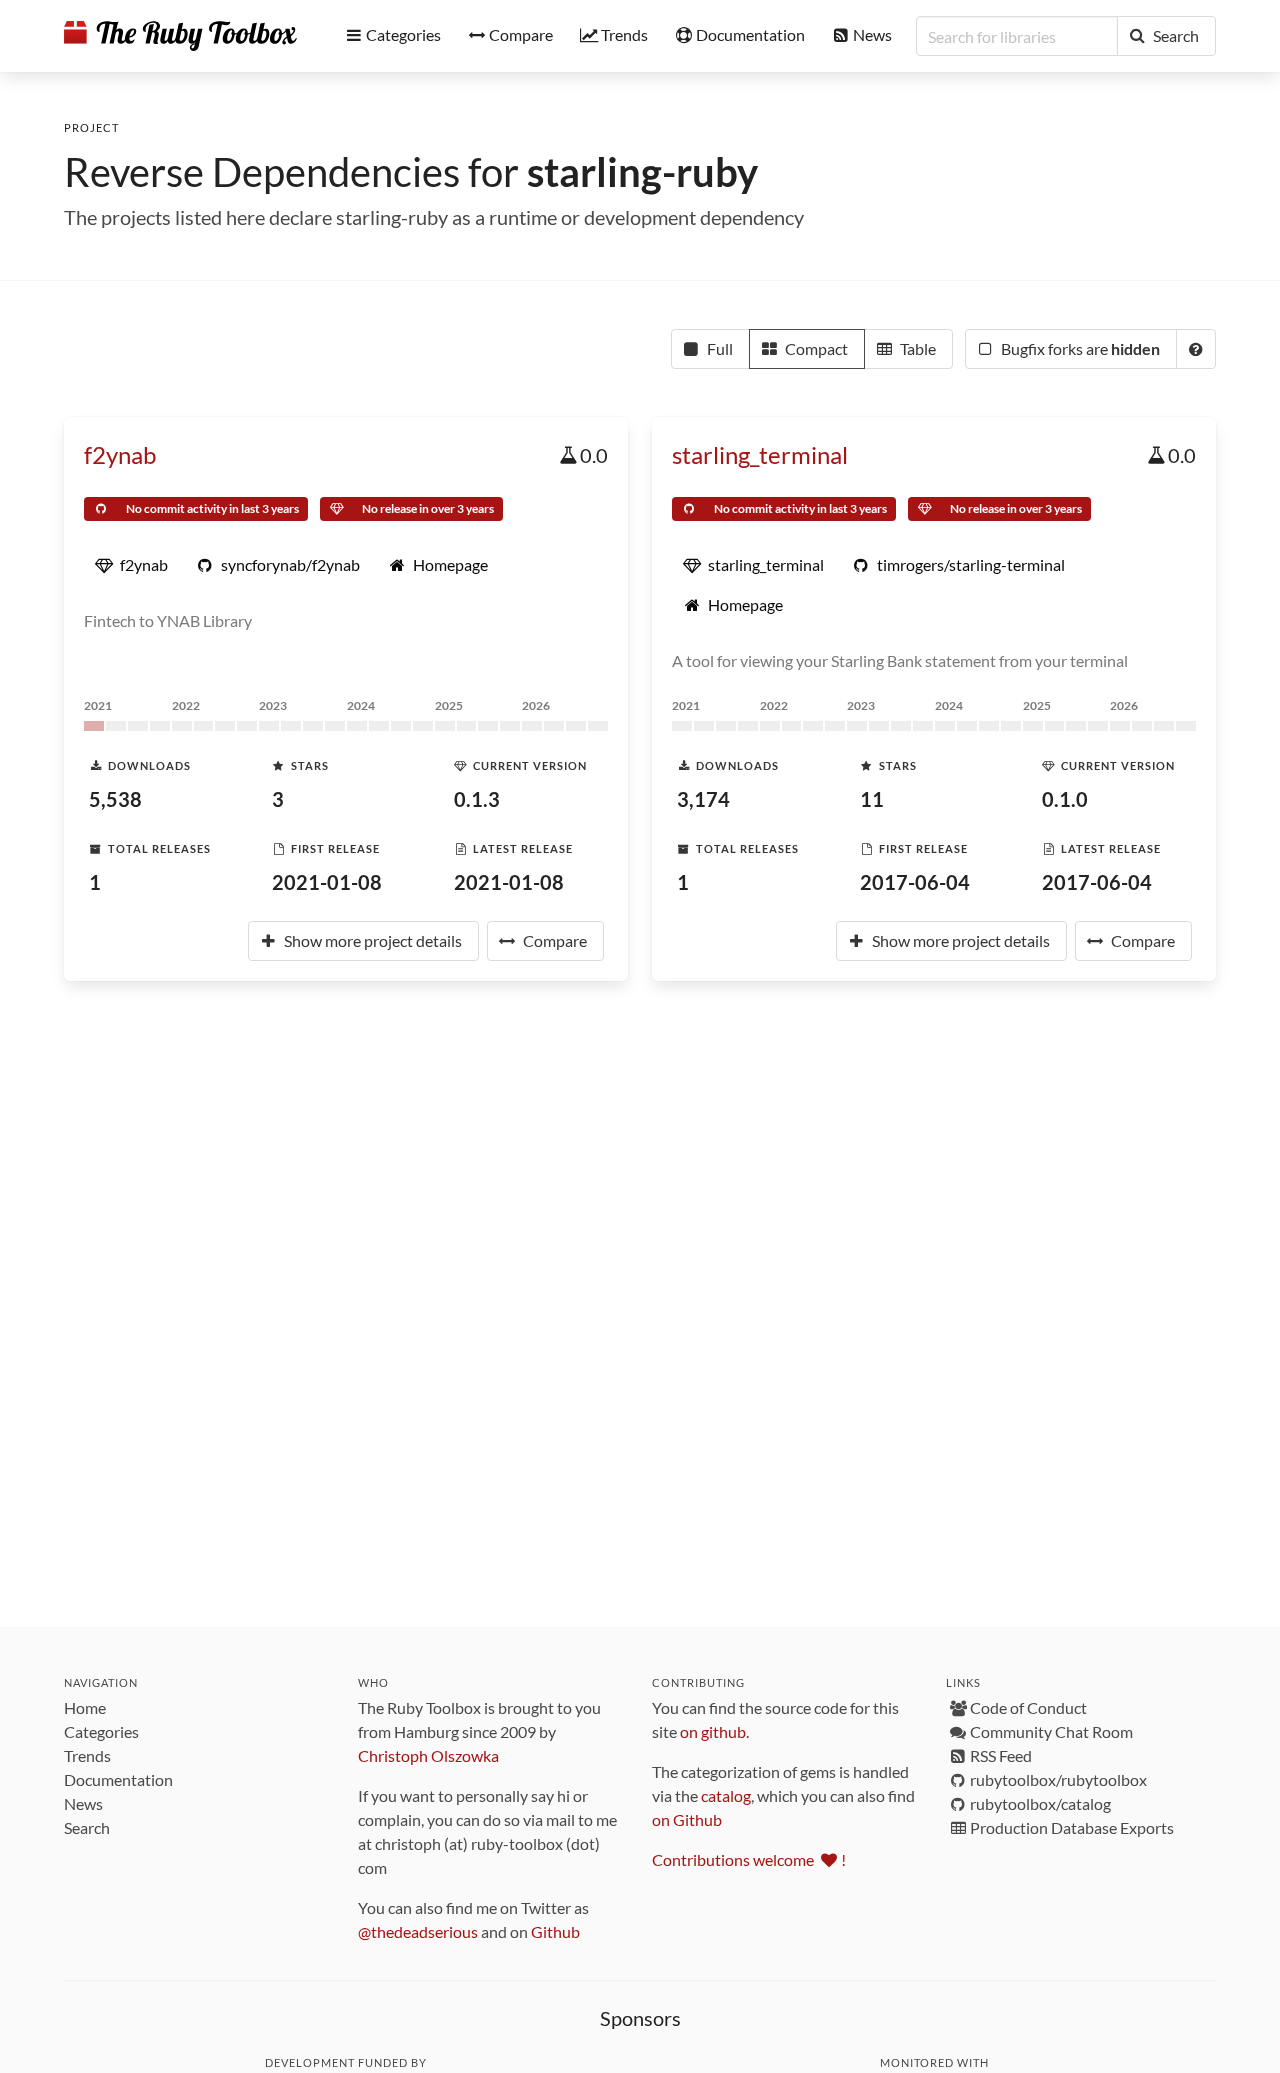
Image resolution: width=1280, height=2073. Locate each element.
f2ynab (120, 454)
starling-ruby (642, 172)
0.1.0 (1065, 799)
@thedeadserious (418, 1931)
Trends (87, 1755)
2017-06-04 (915, 882)
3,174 (703, 799)
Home (85, 1707)
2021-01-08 (327, 882)
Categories (101, 1731)
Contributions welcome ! (749, 1859)
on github (713, 1731)
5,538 (115, 799)
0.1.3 (477, 799)
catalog (726, 1795)
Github (555, 1931)
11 (872, 799)
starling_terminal (760, 454)
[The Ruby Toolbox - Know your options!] (180, 36)
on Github (687, 1819)
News (83, 1803)
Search (87, 1827)
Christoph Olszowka (428, 1755)
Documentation (118, 1779)
